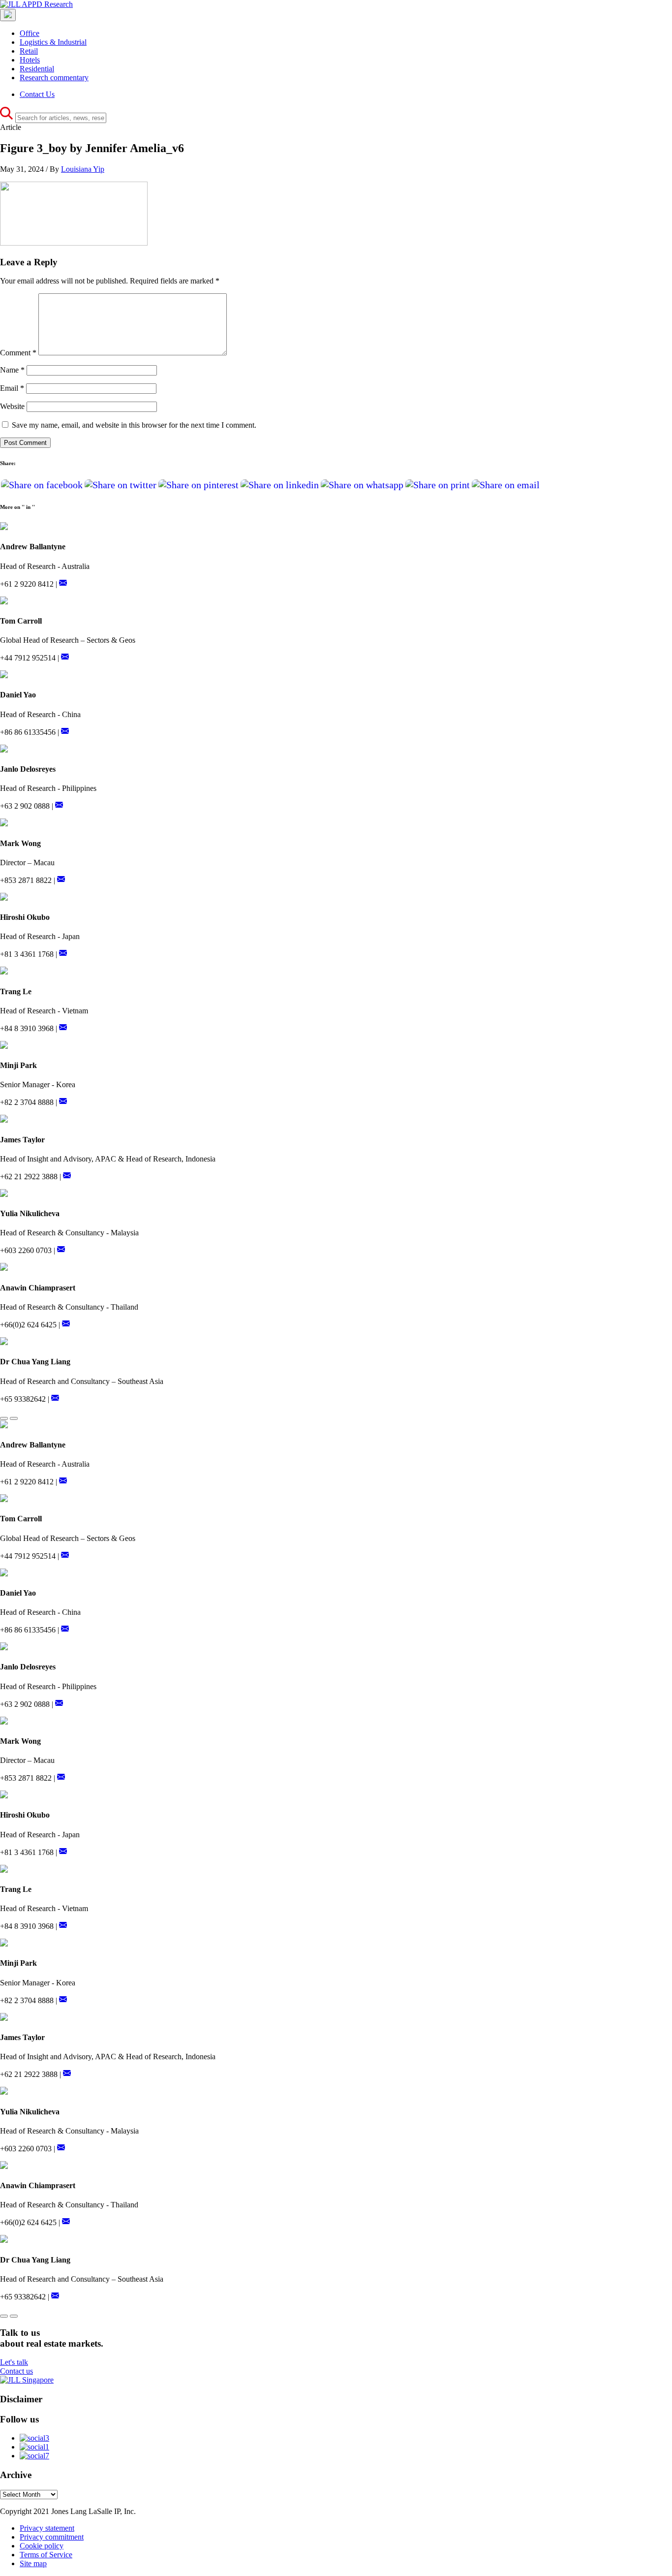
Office (30, 33)
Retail (29, 51)
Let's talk (14, 2362)
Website (12, 406)
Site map (33, 2563)
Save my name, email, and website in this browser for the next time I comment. (134, 425)
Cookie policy (42, 2546)
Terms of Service (46, 2555)
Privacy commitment (52, 2537)
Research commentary (54, 78)
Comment (18, 353)
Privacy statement (47, 2528)
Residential (37, 69)
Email (12, 388)
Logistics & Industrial (53, 42)
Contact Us (37, 94)
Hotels (30, 60)
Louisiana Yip (83, 169)
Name (12, 370)
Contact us (16, 2371)
